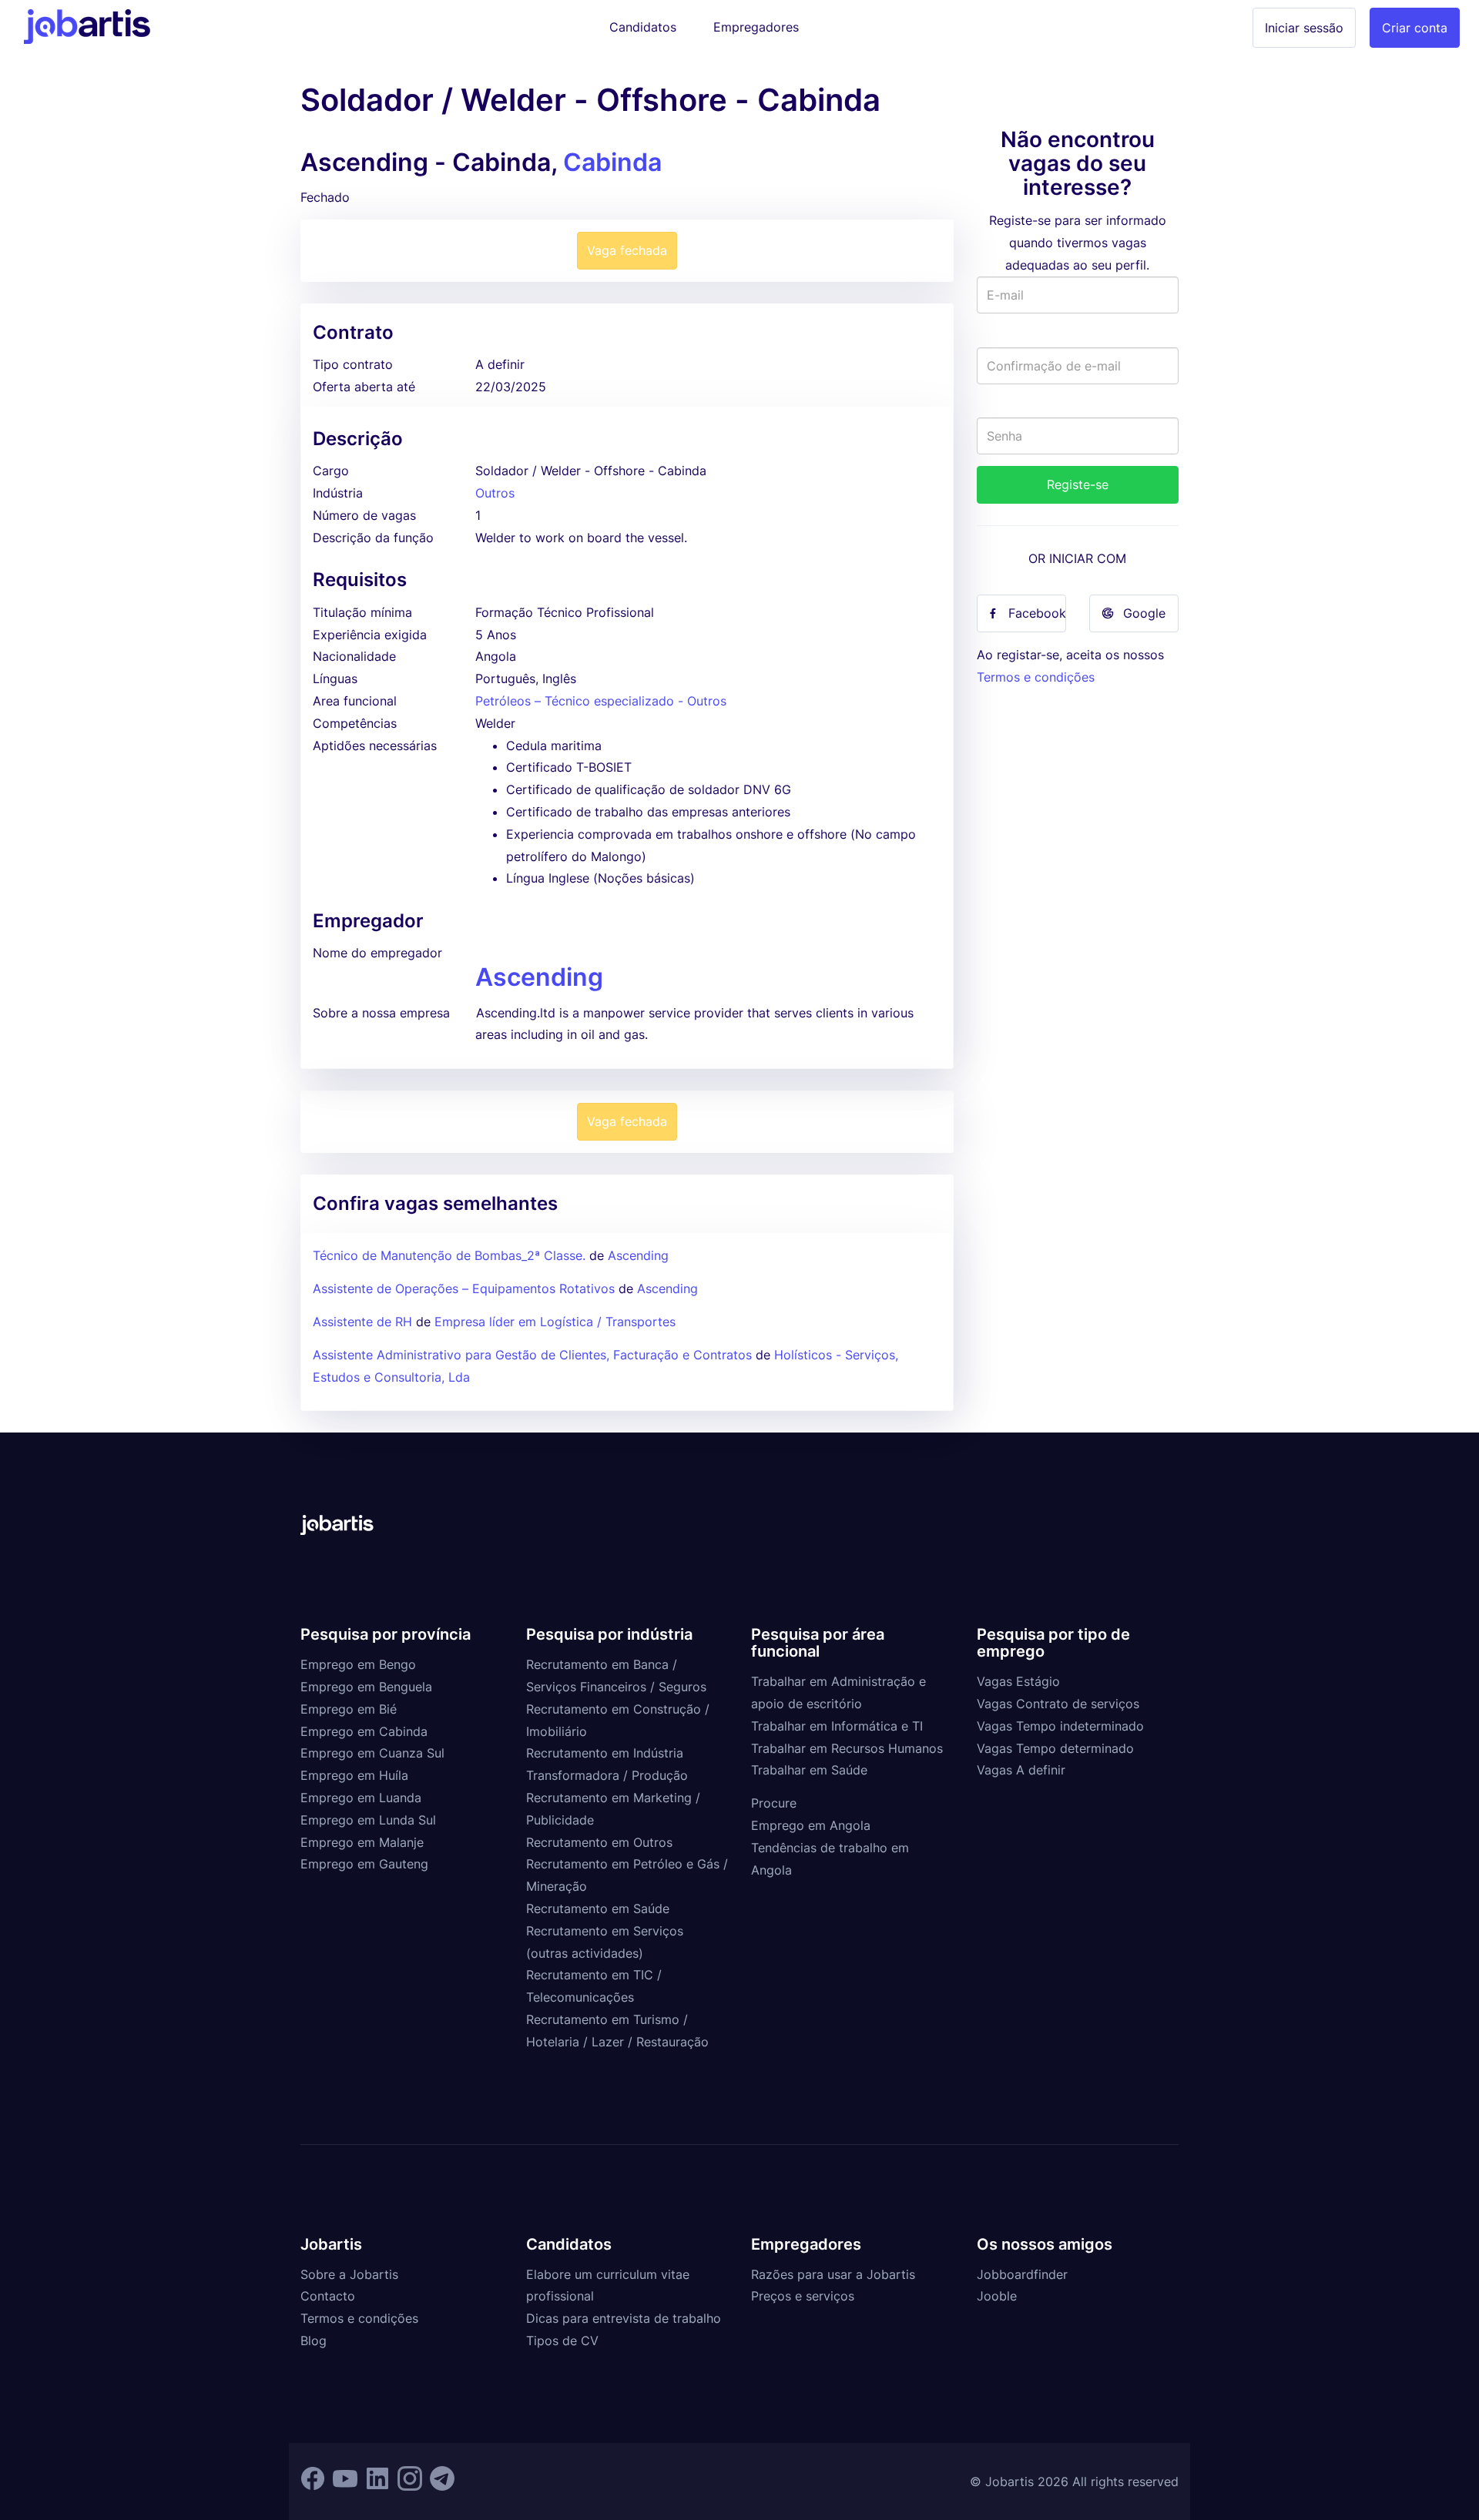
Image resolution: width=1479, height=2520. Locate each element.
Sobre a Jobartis (349, 2274)
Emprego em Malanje (362, 1842)
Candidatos (643, 27)
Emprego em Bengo (358, 1664)
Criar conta (1415, 28)
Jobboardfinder (1022, 2274)
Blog (314, 2341)
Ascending (539, 977)
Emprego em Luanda (361, 1798)
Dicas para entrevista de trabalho (624, 2318)
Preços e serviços (803, 2296)
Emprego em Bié (349, 1709)
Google (1144, 613)
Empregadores (756, 27)
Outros (495, 493)
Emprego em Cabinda (364, 1731)
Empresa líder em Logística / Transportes (555, 1322)
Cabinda (612, 162)
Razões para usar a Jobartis (833, 2274)
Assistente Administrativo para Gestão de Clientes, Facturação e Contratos (534, 1355)
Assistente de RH (362, 1322)
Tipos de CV (562, 2341)
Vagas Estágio (1018, 1681)
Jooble (997, 2296)
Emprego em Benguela (366, 1687)
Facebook (1037, 613)
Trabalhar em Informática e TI (837, 1726)
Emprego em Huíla (354, 1775)
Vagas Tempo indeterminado (1060, 1726)
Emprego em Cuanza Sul (372, 1753)
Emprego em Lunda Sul (368, 1820)
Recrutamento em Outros (599, 1842)
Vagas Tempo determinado (1055, 1748)
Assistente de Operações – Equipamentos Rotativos (464, 1288)
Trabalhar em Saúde (809, 1770)
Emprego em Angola (811, 1825)
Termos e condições (1036, 677)
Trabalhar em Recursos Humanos (847, 1748)
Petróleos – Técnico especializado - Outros (601, 701)
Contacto (328, 2296)
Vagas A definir (1021, 1770)
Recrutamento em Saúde (598, 1908)
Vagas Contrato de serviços (1058, 1704)
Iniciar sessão (1304, 28)
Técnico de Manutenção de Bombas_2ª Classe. (449, 1255)
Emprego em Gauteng (364, 1864)
